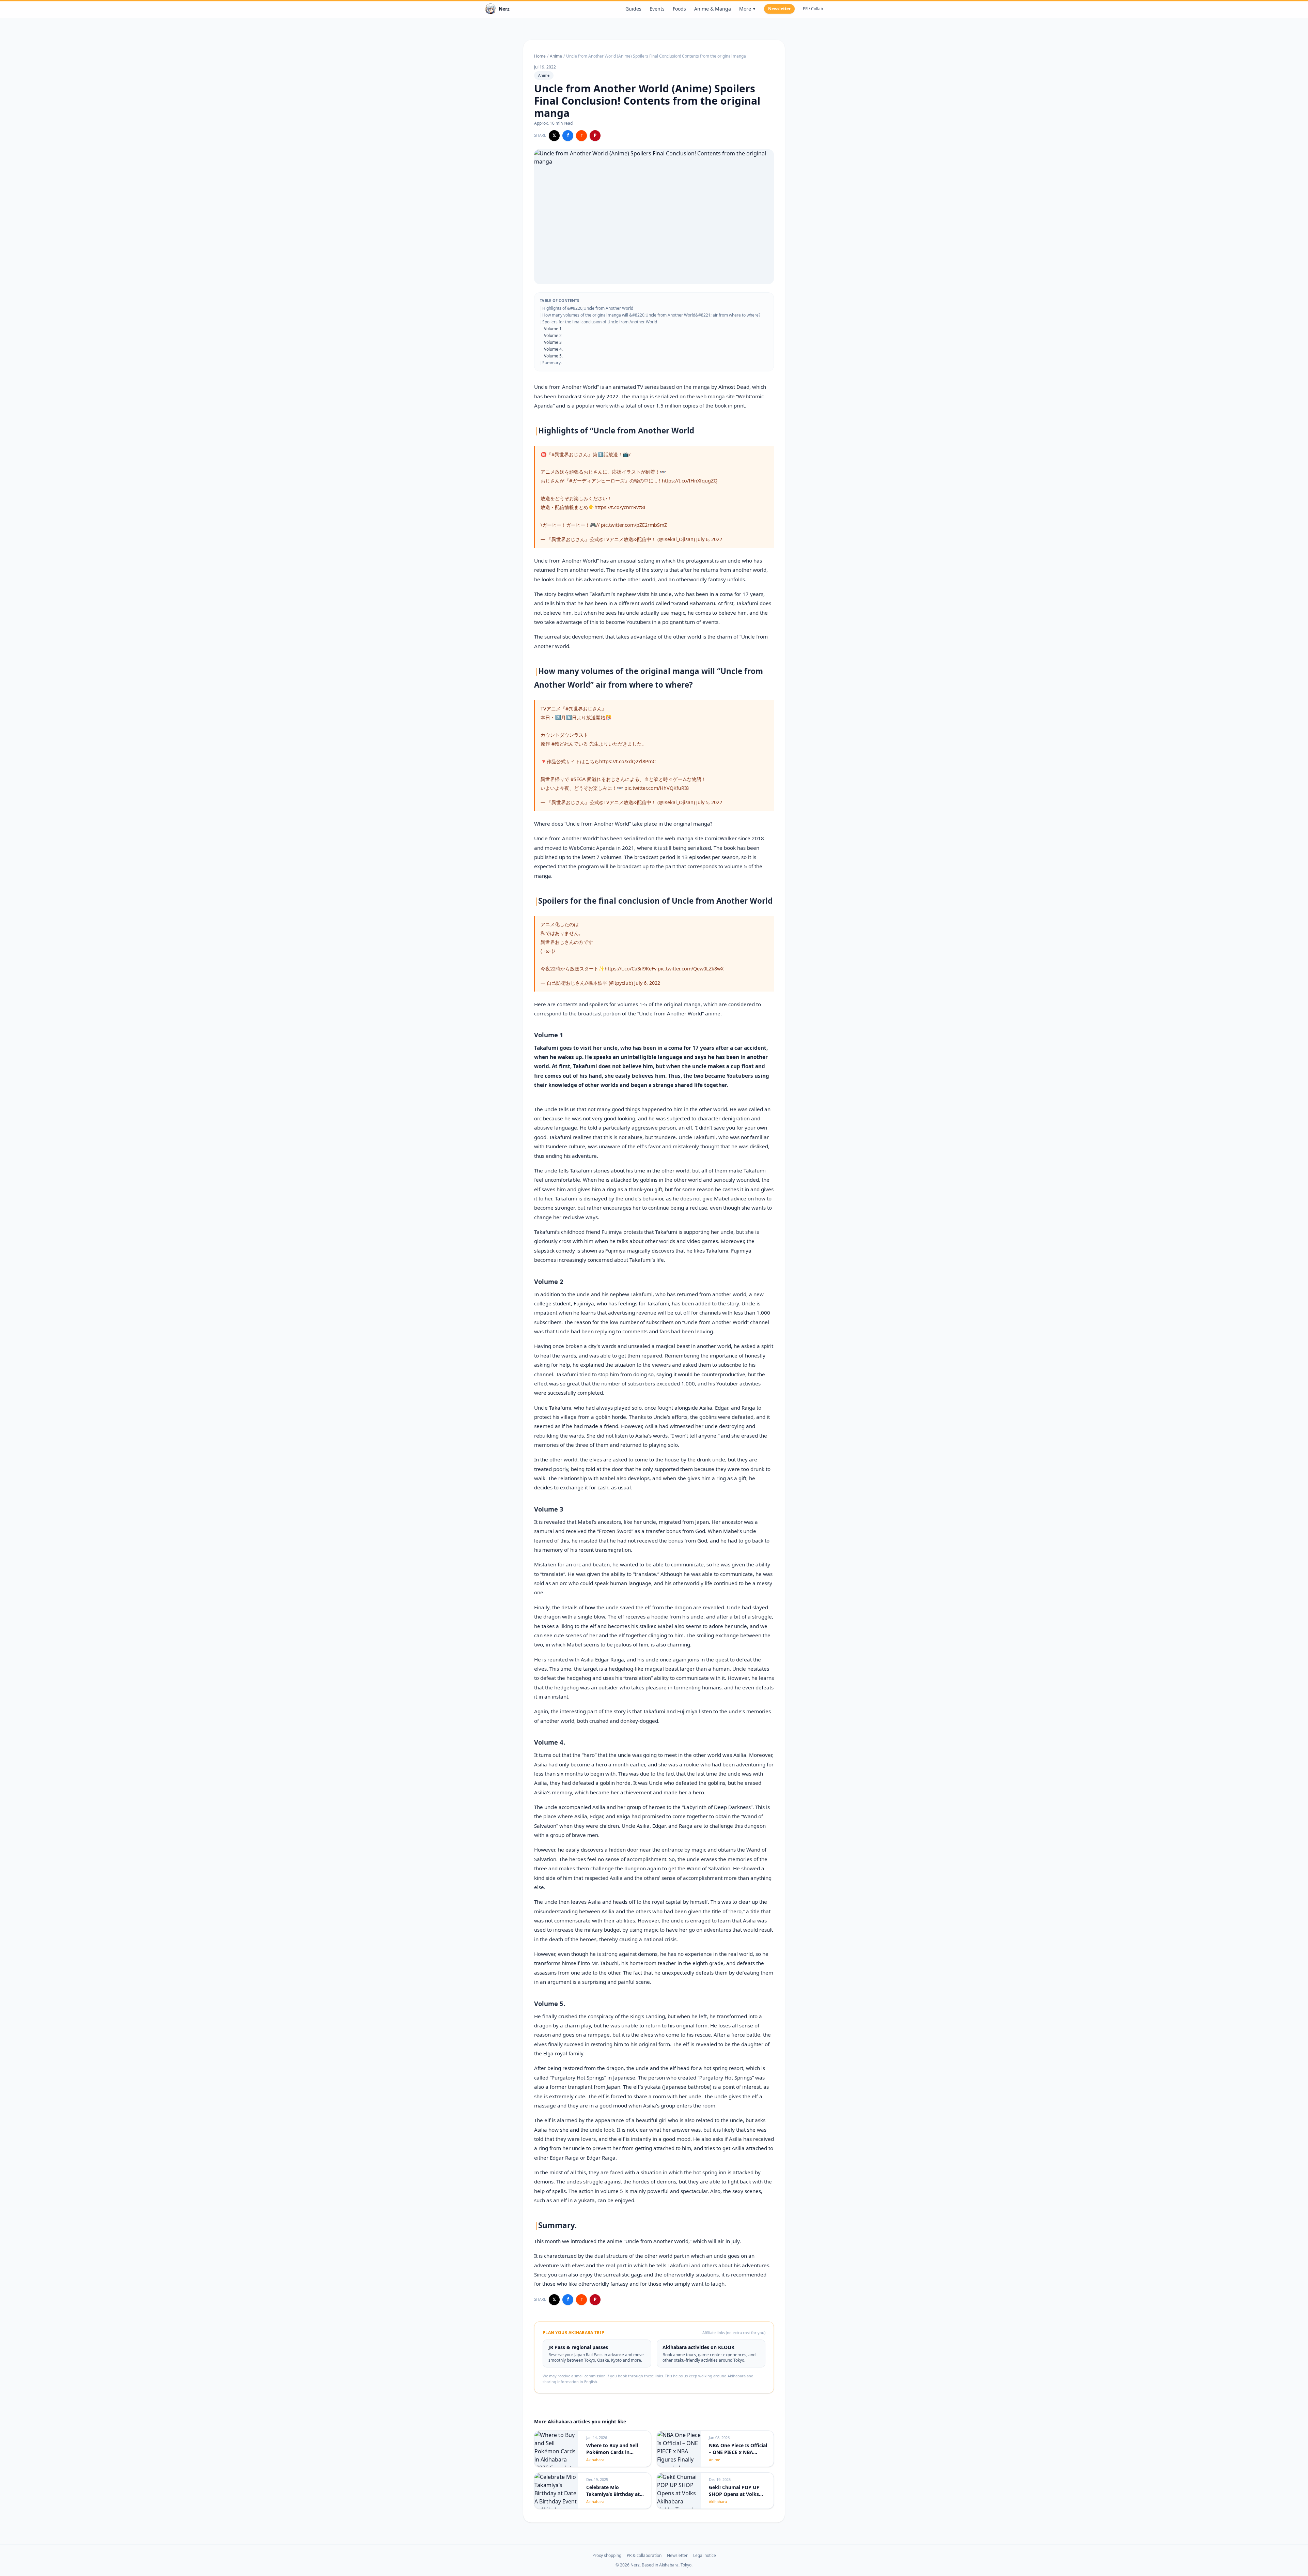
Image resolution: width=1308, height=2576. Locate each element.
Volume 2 (553, 335)
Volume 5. (553, 356)
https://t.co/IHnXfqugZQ (690, 481)
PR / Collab (813, 9)
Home (540, 56)
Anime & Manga (713, 9)
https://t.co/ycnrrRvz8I (620, 507)
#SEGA (578, 779)
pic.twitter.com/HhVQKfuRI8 (657, 788)
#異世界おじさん (570, 454)
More (748, 9)
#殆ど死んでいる (570, 744)
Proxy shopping (607, 2556)
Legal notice (705, 2556)
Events (657, 9)
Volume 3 (553, 342)
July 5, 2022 (709, 802)
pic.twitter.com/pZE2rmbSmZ (634, 525)
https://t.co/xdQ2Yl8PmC (627, 761)
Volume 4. (553, 349)
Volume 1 (553, 329)
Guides (633, 9)
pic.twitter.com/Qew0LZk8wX (691, 969)
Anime (556, 56)
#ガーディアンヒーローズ (597, 481)
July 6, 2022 (709, 539)
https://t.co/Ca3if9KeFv (630, 969)
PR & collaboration (644, 2556)
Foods (679, 9)
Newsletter (779, 9)
